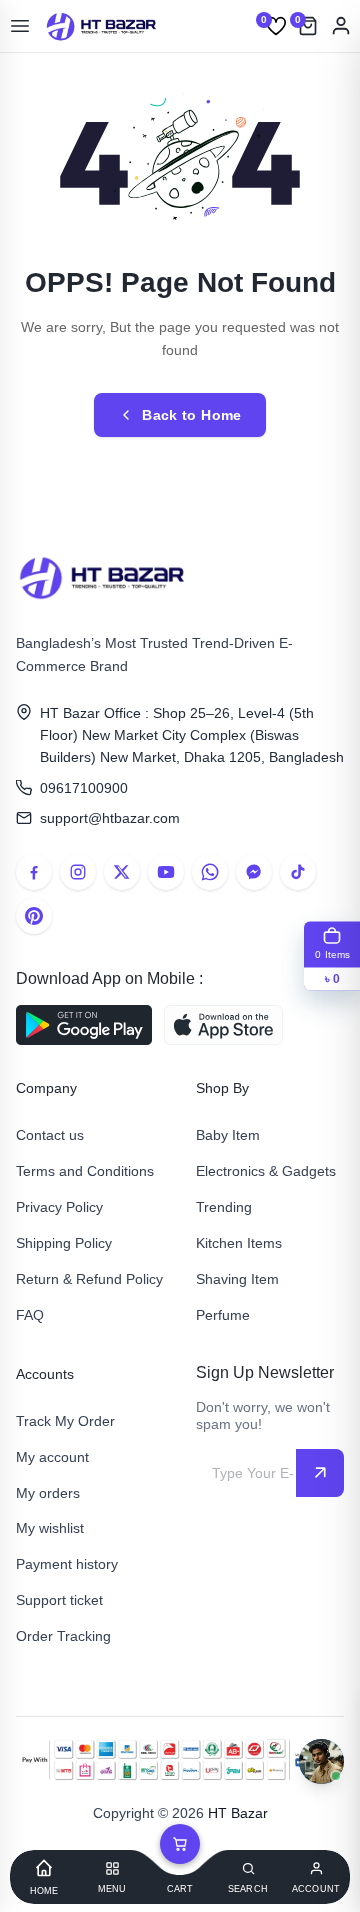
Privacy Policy (59, 1207)
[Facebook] (34, 872)
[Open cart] (180, 1844)
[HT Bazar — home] (102, 26)
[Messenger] (254, 872)
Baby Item (228, 1135)
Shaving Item (237, 1279)
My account (52, 1457)
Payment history (67, 1564)
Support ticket (59, 1600)
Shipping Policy (64, 1243)
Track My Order (65, 1421)
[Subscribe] (320, 1473)
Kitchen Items (239, 1243)
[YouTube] (166, 872)
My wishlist (50, 1528)
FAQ (30, 1315)
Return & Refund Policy (89, 1279)
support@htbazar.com (110, 818)
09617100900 (84, 788)
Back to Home (191, 415)
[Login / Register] (341, 26)
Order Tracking (63, 1636)
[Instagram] (78, 872)
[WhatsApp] (210, 872)
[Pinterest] (34, 916)
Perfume (223, 1315)
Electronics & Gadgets (266, 1171)
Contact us (50, 1135)
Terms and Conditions (85, 1171)
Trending (224, 1207)
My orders (48, 1493)
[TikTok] (298, 872)
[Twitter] (122, 872)
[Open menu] (20, 26)
